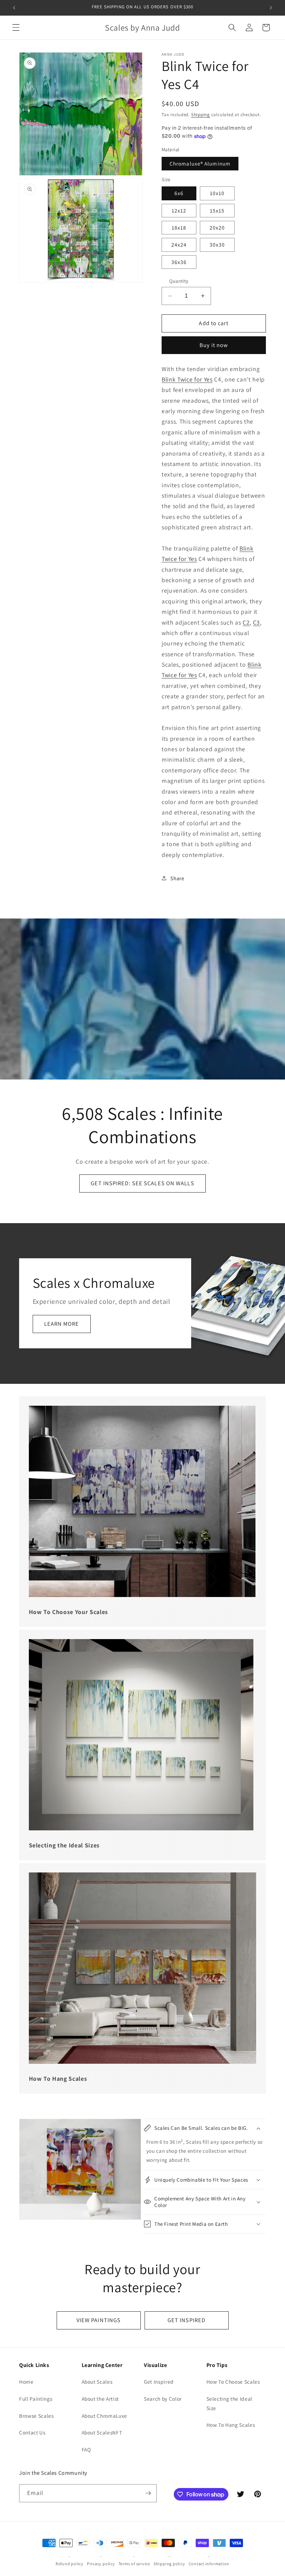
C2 (246, 622)
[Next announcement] (271, 8)
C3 (256, 622)
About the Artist (100, 2399)
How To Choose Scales (233, 2382)
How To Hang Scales (231, 2425)
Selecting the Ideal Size (230, 2403)
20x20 (217, 227)
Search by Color (163, 2399)
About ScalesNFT (102, 2432)
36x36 (179, 262)
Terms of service (134, 2564)
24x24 (179, 244)
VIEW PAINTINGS (99, 2320)
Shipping (201, 115)
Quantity (179, 281)
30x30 (217, 244)
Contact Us (32, 2432)
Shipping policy (169, 2564)
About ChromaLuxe (105, 2416)
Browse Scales (36, 2416)
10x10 (217, 193)
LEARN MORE (62, 1324)
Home (26, 2382)
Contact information (209, 2564)
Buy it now (214, 345)
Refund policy (70, 2564)
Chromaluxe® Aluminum (200, 163)
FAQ (86, 2449)
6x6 (179, 193)
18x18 (179, 227)
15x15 (217, 210)
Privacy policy (101, 2564)
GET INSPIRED (186, 2320)
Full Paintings (36, 2399)
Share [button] (177, 878)
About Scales (97, 2382)
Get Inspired (159, 2382)
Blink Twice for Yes (187, 379)
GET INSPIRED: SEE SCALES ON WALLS (142, 1183)
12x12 (179, 210)
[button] (16, 27)
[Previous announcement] (14, 8)
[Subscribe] (148, 2493)
